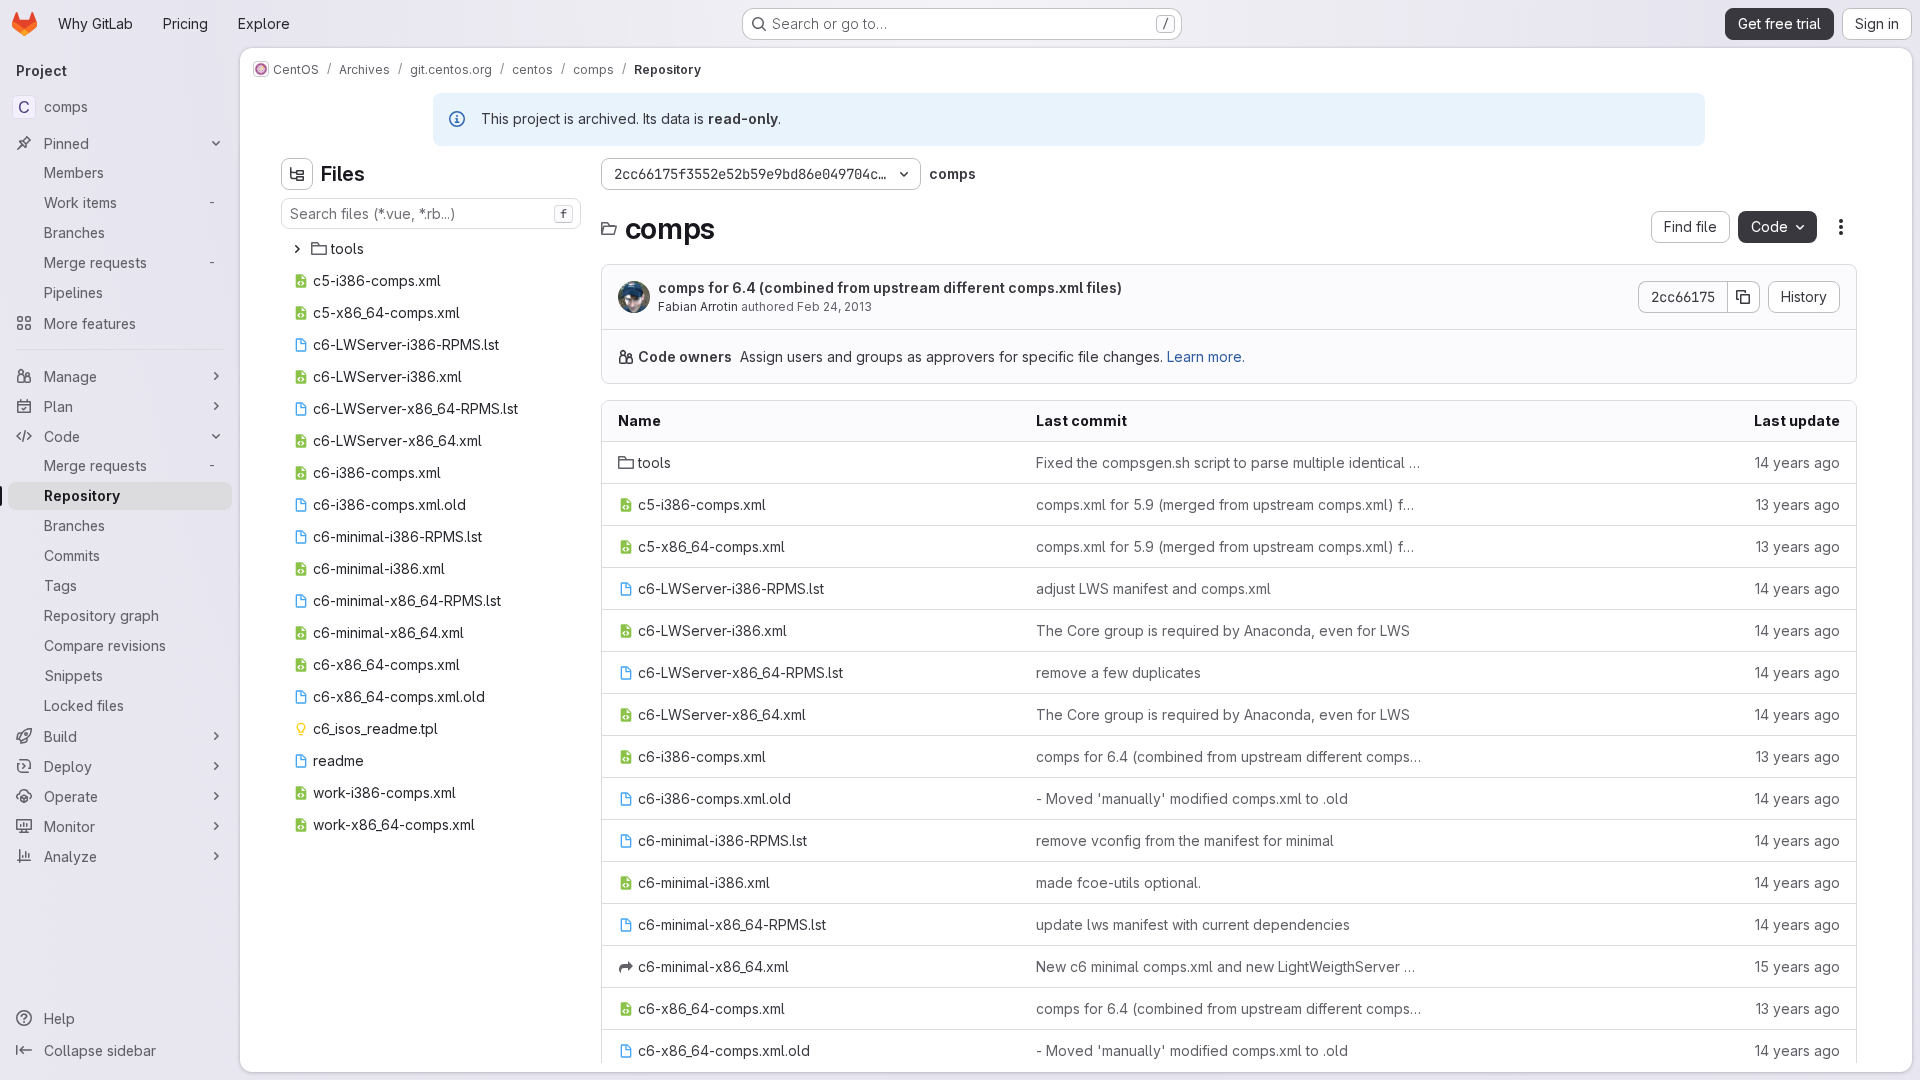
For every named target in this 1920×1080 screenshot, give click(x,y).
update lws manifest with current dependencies (1193, 924)
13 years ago (1798, 504)
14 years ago (1797, 462)
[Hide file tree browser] (297, 174)
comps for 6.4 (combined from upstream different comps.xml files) (890, 287)
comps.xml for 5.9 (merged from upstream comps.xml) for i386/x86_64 (1229, 504)
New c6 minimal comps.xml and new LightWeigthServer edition (1229, 966)
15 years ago (1797, 966)
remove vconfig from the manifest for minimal (1185, 840)
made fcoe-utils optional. (1118, 882)
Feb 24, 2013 (834, 306)
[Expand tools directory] (297, 249)
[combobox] (431, 213)
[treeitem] (433, 249)
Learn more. (1206, 356)
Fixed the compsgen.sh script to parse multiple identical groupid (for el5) (1229, 462)
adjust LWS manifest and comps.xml (1153, 588)
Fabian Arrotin (698, 306)
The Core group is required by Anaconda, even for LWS (1223, 630)
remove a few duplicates (1118, 672)
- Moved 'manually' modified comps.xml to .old (1192, 798)
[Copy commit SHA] (1744, 297)
